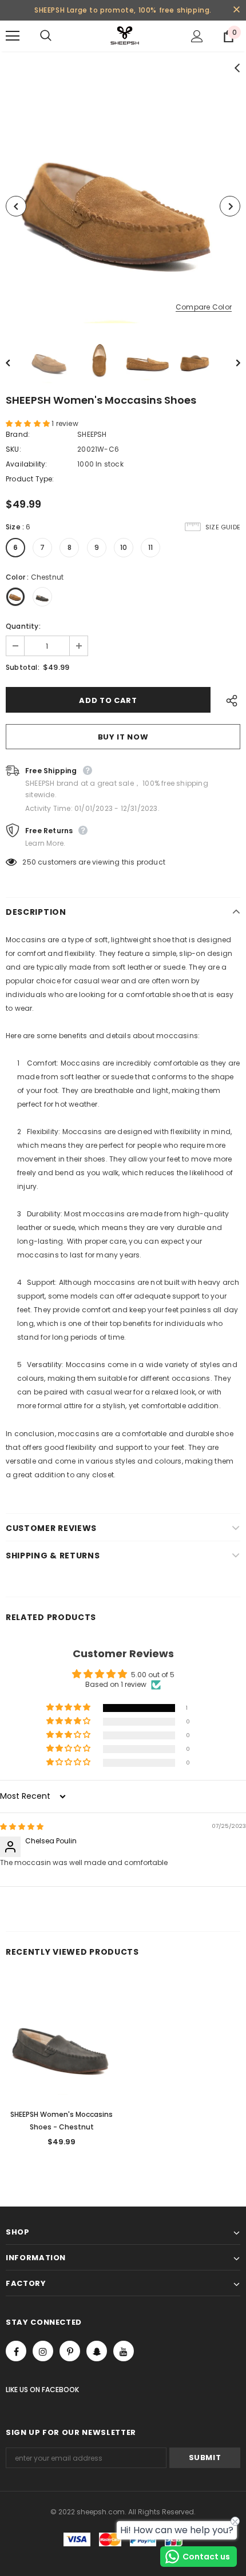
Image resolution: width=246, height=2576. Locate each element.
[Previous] (16, 206)
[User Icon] (197, 36)
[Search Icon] (57, 36)
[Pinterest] (70, 2351)
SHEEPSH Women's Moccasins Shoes (61, 2121)
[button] (29, 423)
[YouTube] (124, 2351)
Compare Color (204, 308)
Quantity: (23, 626)
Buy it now (123, 737)
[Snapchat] (97, 2351)
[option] (123, 206)
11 (150, 547)
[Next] (230, 206)
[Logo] (125, 35)
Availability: (27, 464)
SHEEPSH (92, 434)
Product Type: (30, 479)
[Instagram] (43, 2351)
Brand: (18, 434)
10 (124, 547)
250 (29, 862)
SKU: (13, 449)
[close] (236, 10)
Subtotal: (23, 667)
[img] (22, 1826)
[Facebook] (16, 2351)
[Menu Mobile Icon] (13, 36)
